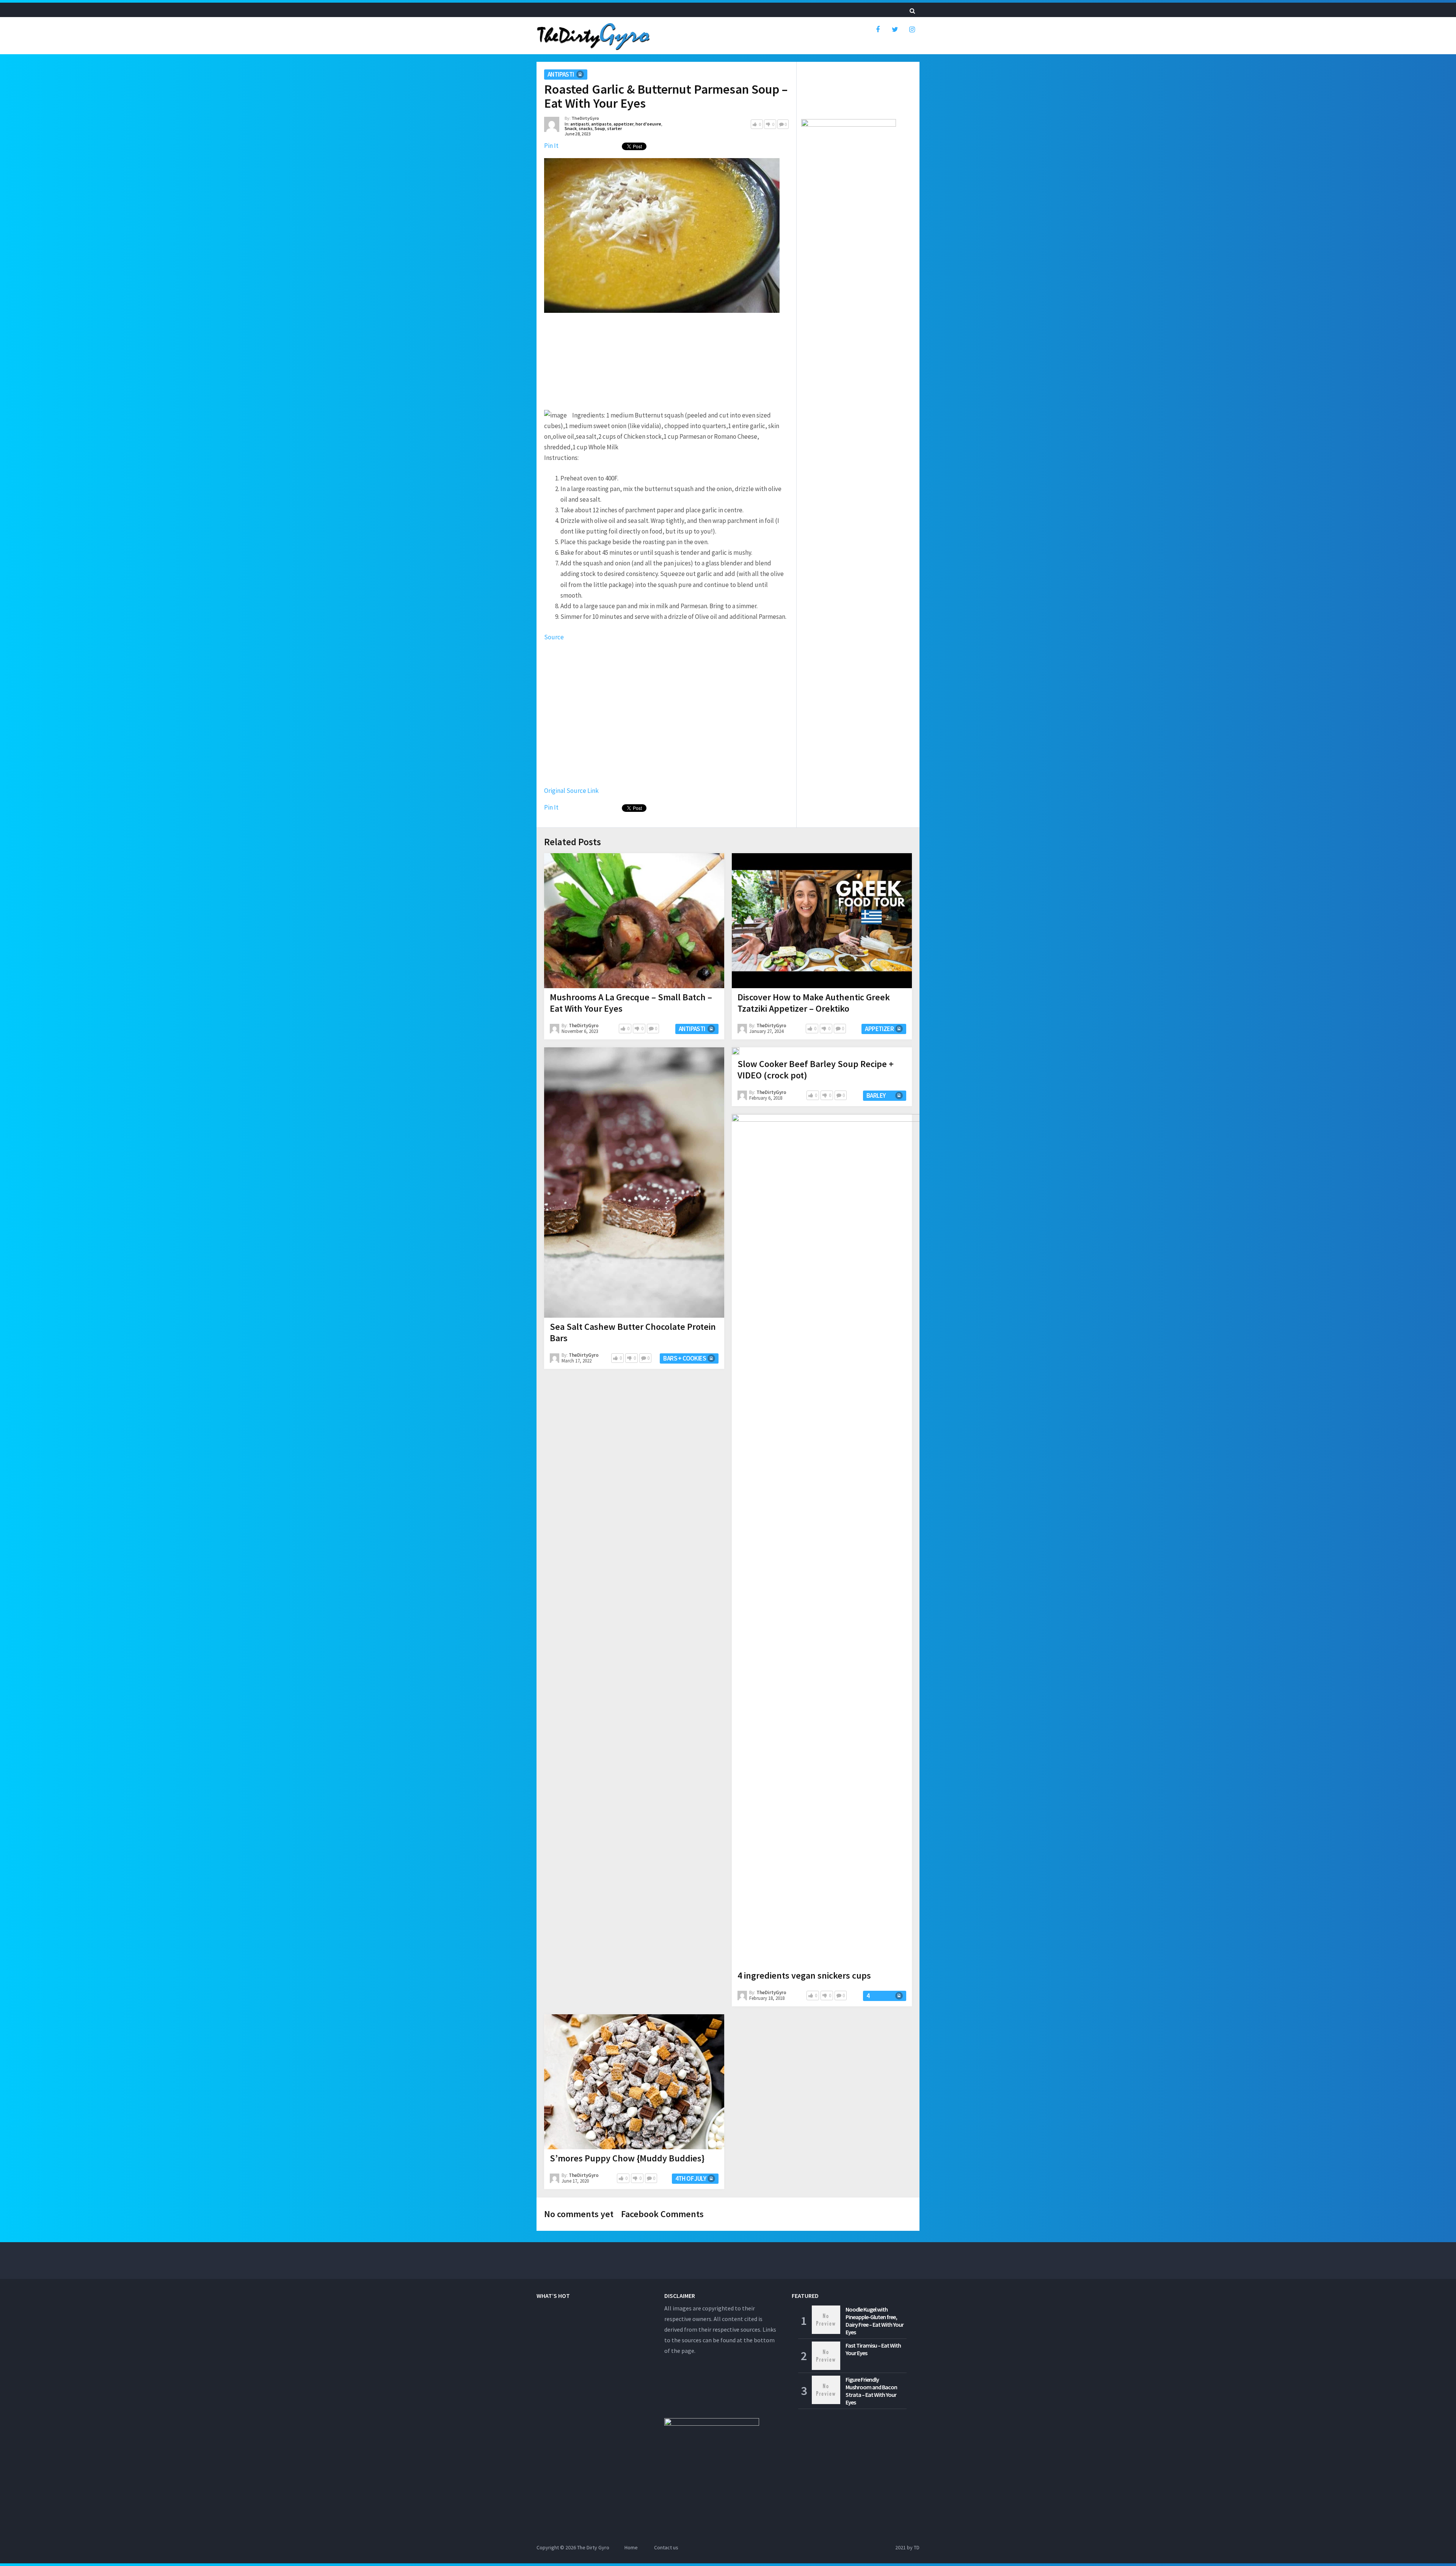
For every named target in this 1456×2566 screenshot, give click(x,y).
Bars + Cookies (685, 1358)
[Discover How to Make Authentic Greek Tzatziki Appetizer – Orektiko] (822, 921)
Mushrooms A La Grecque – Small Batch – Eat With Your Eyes (631, 1003)
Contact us (666, 2547)
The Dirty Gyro (593, 2547)
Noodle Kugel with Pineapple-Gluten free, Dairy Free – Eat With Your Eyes (875, 2321)
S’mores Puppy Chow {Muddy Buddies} (627, 2158)
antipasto (601, 124)
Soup (600, 128)
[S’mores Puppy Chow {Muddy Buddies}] (634, 2082)
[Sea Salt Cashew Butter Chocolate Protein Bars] (634, 1183)
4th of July (691, 2178)
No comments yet (579, 2214)
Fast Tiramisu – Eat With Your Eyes (873, 2349)
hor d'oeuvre (648, 124)
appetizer (624, 124)
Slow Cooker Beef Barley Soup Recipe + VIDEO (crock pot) (816, 1070)
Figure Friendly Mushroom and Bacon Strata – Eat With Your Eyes (871, 2391)
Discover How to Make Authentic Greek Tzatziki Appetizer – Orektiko (814, 1003)
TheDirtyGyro (585, 118)
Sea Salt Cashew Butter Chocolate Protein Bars (633, 1332)
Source (554, 637)
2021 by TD (907, 2547)
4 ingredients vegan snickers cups (804, 1975)
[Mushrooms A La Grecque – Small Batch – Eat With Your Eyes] (634, 921)
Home (631, 2547)
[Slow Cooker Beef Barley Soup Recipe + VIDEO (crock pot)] (736, 1051)
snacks (586, 128)
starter (614, 128)
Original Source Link (571, 791)
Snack (571, 128)
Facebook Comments (662, 2214)
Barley (876, 1095)
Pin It (551, 146)
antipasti (561, 74)
